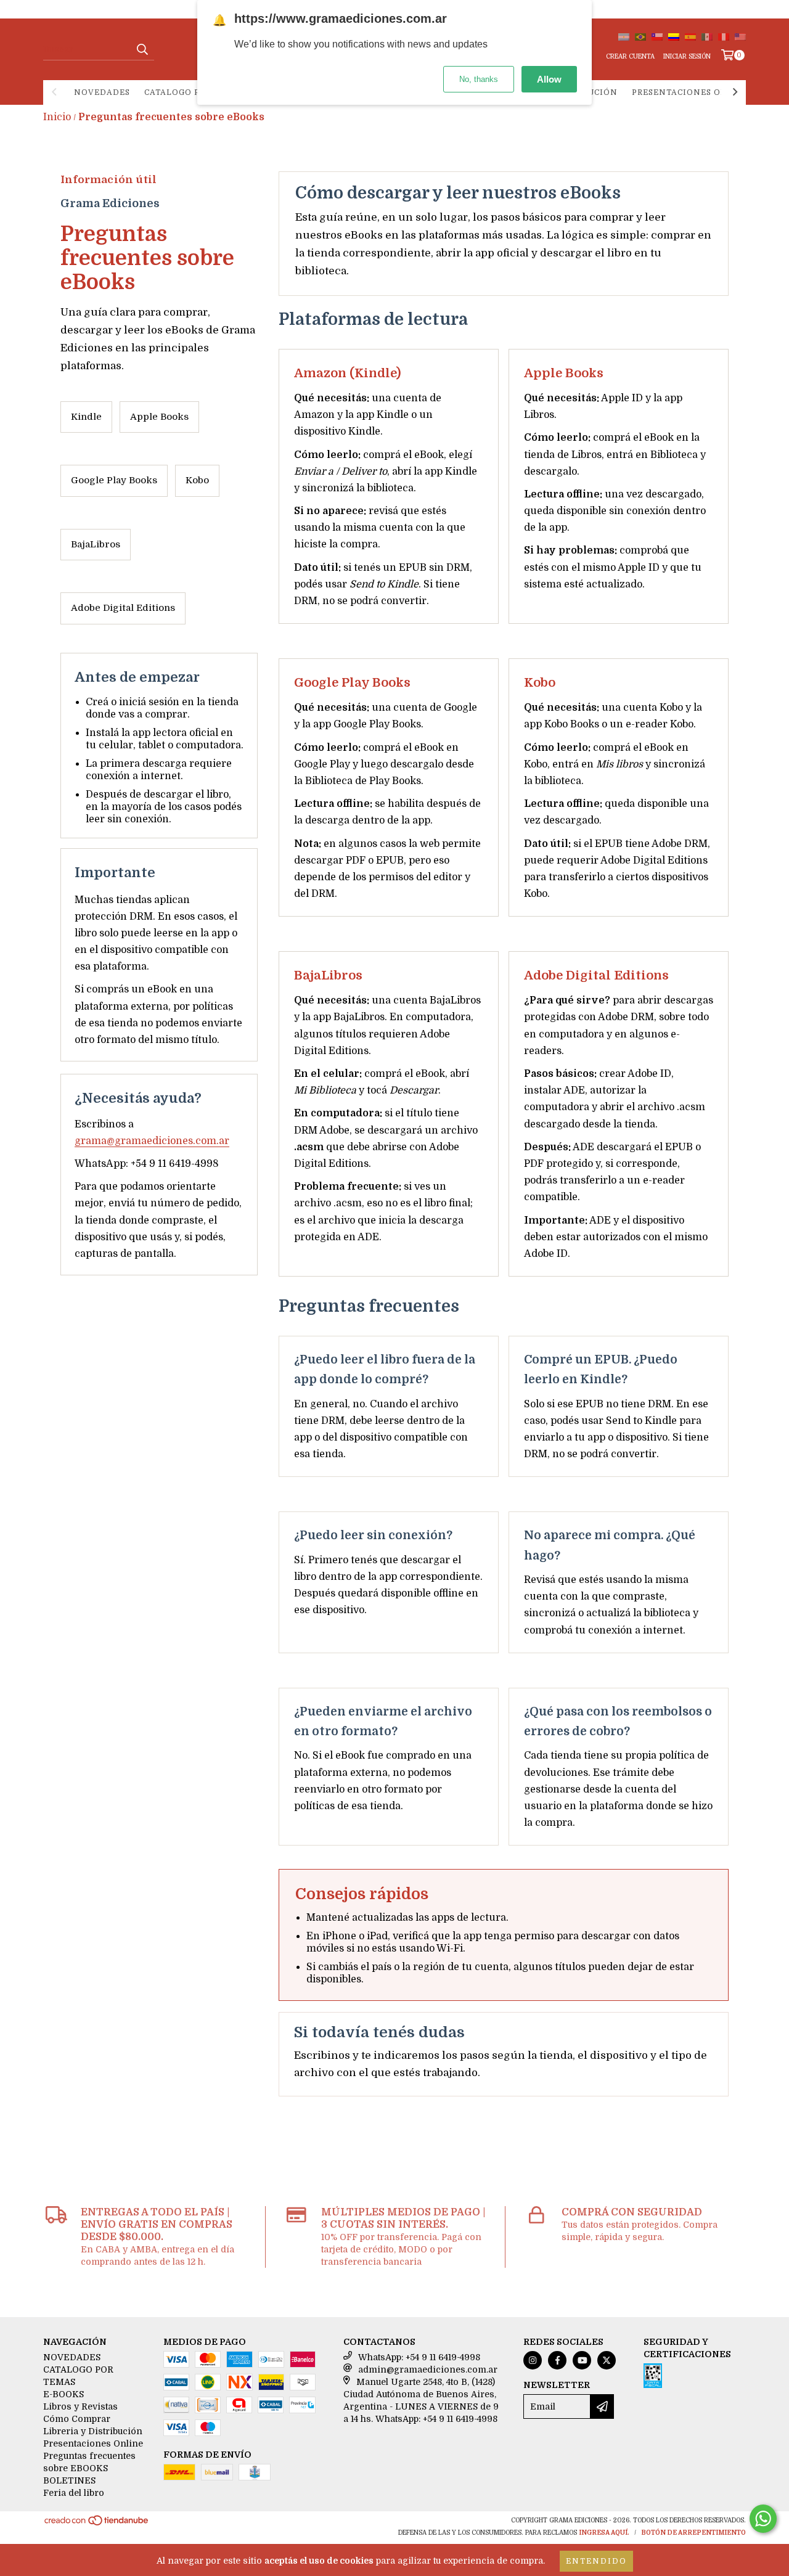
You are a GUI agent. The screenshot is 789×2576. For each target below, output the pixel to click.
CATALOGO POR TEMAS (194, 92)
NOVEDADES (102, 92)
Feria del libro (74, 2493)
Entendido (596, 2561)
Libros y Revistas (80, 2406)
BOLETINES (69, 2480)
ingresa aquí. (604, 2533)
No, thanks (479, 79)
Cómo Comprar (77, 2419)
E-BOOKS (63, 2394)
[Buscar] (142, 49)
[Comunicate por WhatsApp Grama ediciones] (763, 2519)
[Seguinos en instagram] (533, 2360)
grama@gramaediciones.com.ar (152, 1141)
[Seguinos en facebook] (557, 2360)
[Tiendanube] (97, 2525)
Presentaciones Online (691, 92)
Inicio (57, 117)
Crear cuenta (630, 56)
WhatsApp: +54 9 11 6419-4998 (419, 2357)
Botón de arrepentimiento (693, 2533)
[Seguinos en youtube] (582, 2360)
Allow (549, 79)
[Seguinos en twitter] (607, 2360)
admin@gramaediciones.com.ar (428, 2370)
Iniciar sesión (687, 56)
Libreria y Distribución (93, 2431)
